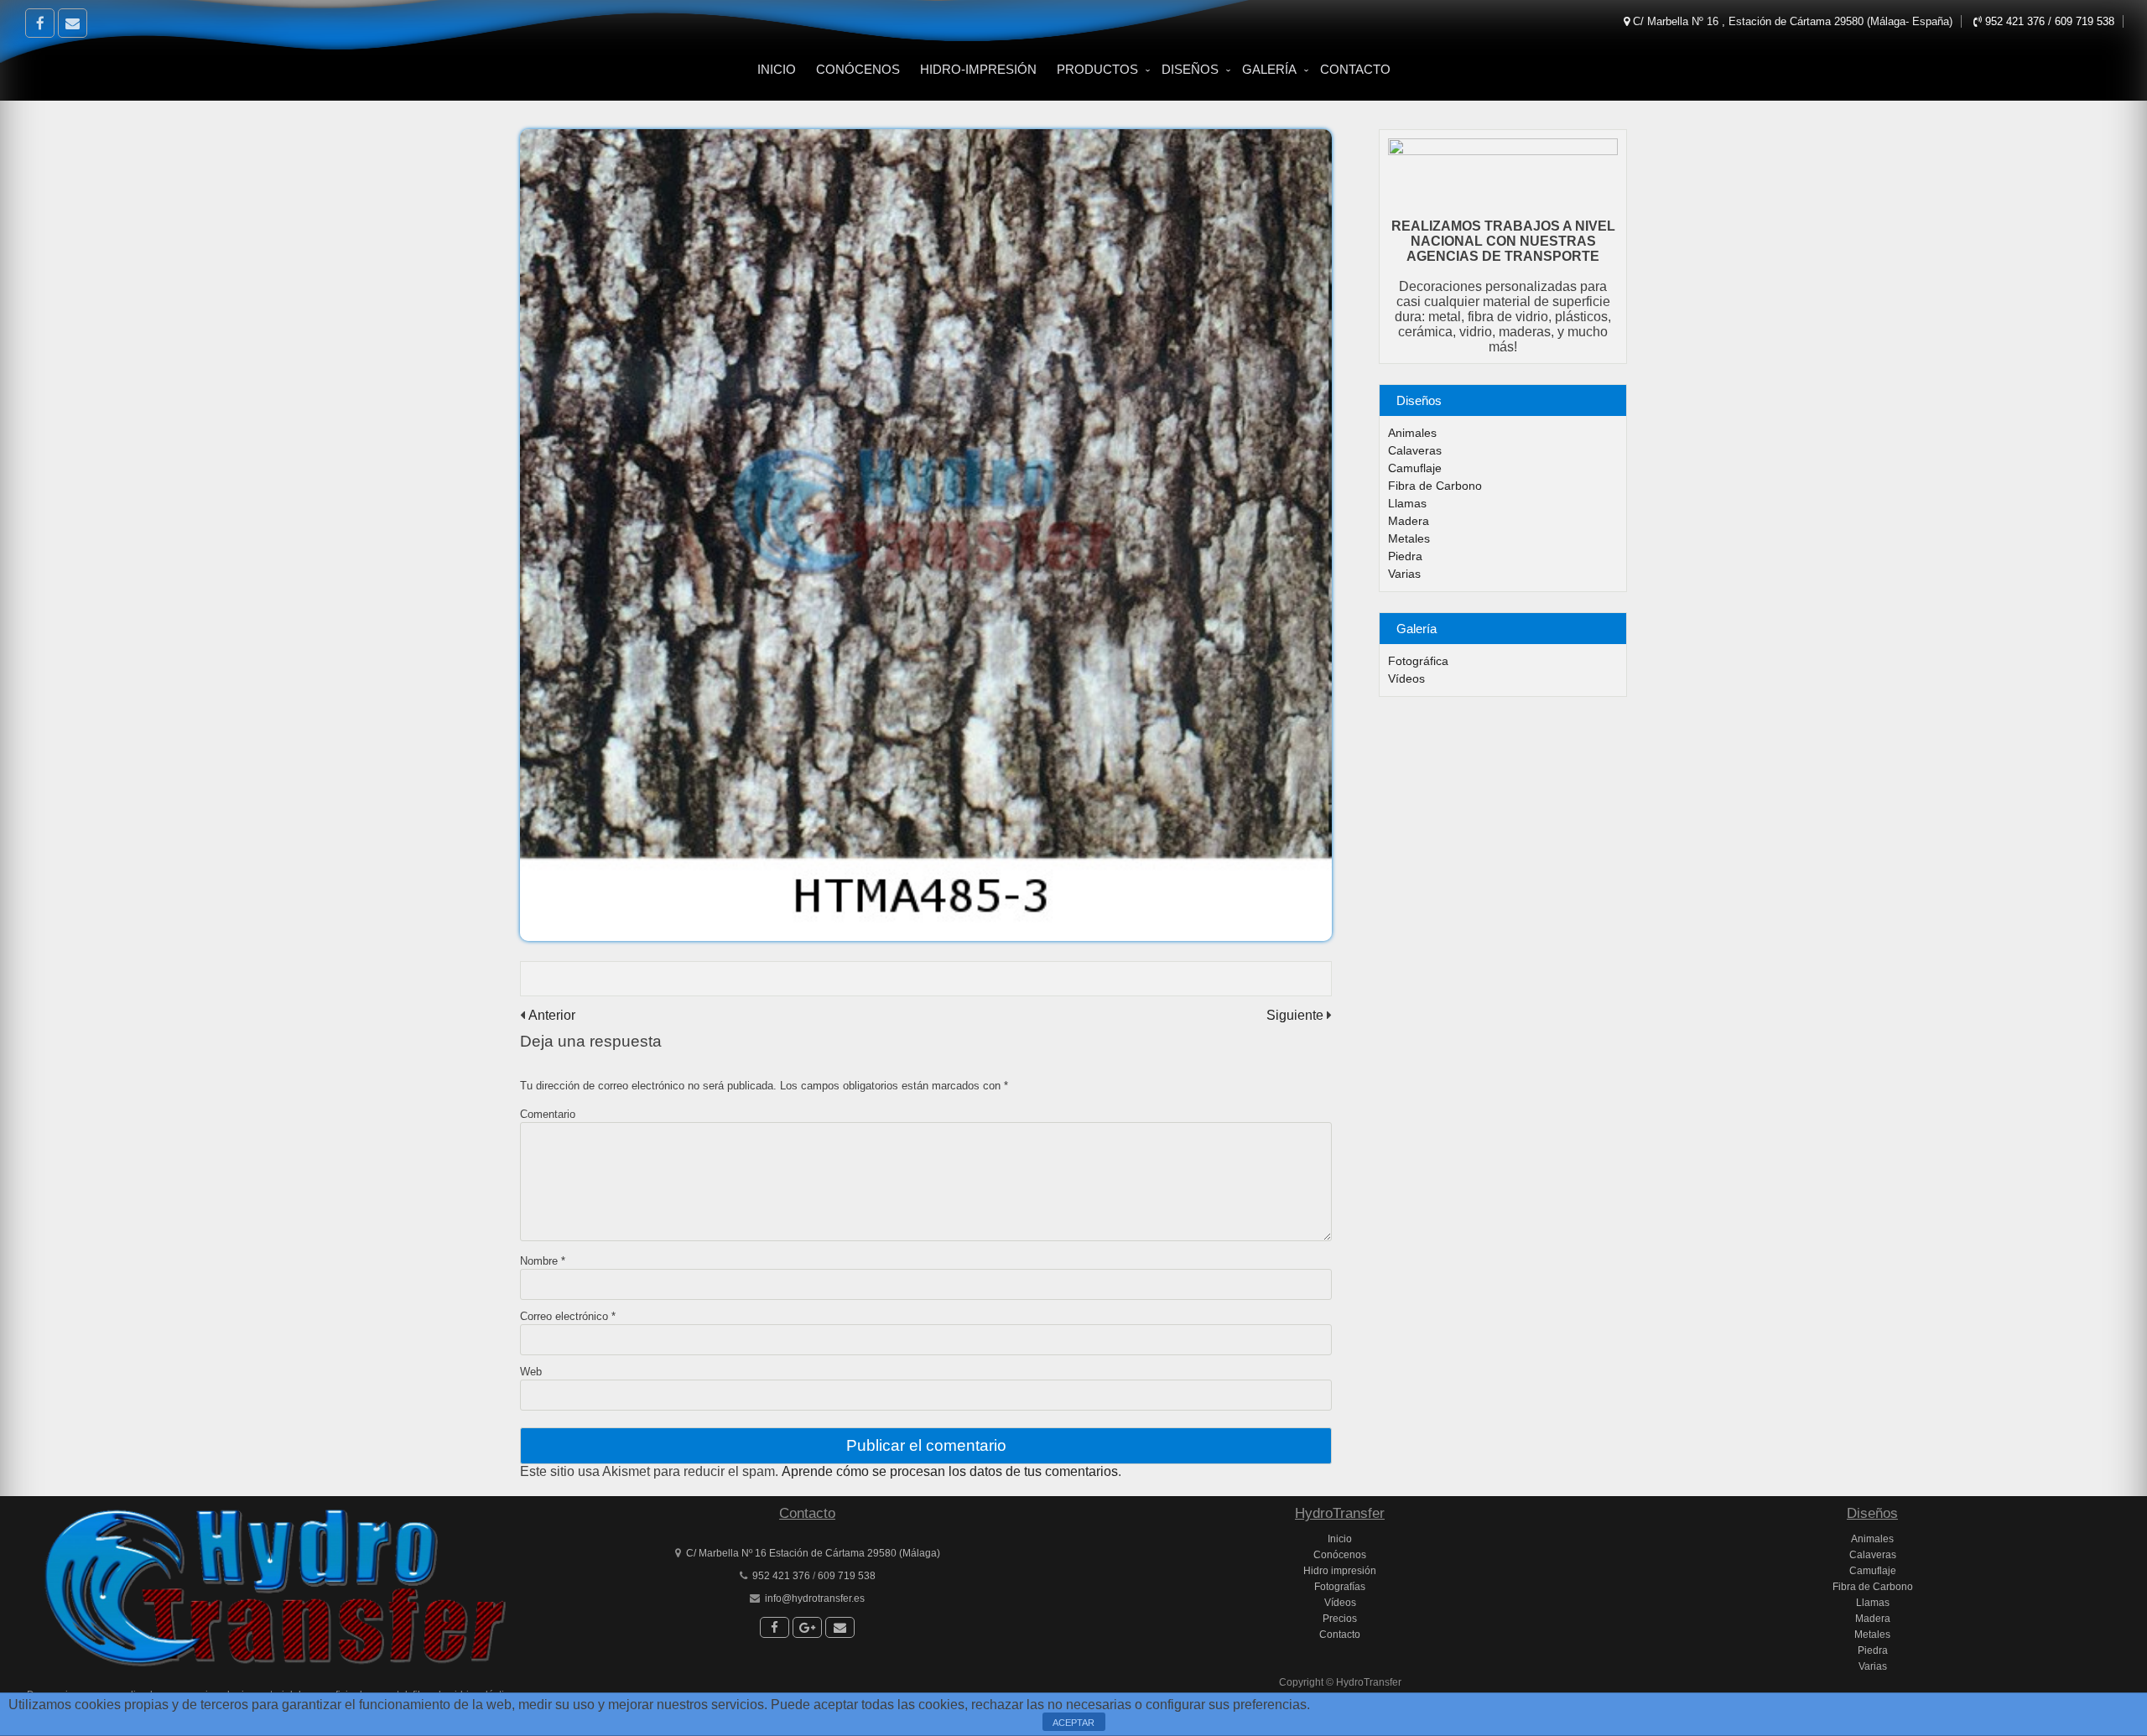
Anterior (552, 1015)
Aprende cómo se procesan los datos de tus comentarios (950, 1471)
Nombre (543, 1261)
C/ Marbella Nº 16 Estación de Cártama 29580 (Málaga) (813, 1553)
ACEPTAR (1073, 1723)
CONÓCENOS (858, 69)
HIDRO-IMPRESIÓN (978, 69)
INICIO (777, 69)
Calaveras (1415, 450)
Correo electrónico (568, 1316)
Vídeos (1406, 678)
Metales (1409, 538)
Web (531, 1372)
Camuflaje (1415, 468)
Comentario (548, 1114)
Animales (1412, 433)
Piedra (1405, 556)
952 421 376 (2017, 21)
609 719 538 (2085, 21)
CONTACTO (1355, 69)
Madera (1409, 521)
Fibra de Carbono (1435, 486)
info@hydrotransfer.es (815, 1598)
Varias (1404, 574)
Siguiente (1295, 1015)
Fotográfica (1418, 661)
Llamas (1407, 503)
